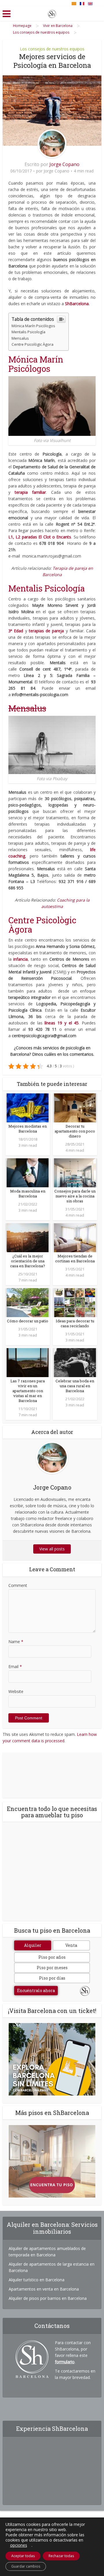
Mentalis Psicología (28, 332)
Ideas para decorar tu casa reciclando (75, 1323)
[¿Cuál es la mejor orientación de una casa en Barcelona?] (28, 1237)
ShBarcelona (77, 304)
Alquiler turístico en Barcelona (37, 2280)
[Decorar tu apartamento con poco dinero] (75, 1107)
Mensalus (20, 338)
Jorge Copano (64, 164)
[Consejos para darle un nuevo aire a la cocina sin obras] (75, 1172)
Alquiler (33, 1945)
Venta (71, 1945)
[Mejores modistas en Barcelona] (28, 1107)
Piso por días (52, 1978)
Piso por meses (52, 1968)
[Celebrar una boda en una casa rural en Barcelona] (75, 1362)
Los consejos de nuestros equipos (52, 49)
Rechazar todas (61, 2556)
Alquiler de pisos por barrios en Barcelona (48, 2298)
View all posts (52, 1549)
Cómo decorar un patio (28, 1321)
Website (16, 1691)
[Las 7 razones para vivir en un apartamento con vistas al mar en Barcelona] (28, 1362)
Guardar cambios (26, 2566)
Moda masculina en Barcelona (28, 1194)
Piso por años (52, 1957)
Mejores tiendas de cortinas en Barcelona (75, 1258)
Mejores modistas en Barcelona (28, 1129)
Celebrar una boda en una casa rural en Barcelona (75, 1386)
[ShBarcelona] (52, 13)
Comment (18, 1585)
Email (15, 1666)
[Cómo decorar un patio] (28, 1302)
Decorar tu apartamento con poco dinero (75, 1131)
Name (16, 1642)
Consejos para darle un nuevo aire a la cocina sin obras (75, 1196)
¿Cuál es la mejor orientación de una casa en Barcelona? (28, 1261)
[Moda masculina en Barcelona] (28, 1172)
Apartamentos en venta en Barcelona (44, 2289)
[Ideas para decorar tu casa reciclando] (75, 1302)
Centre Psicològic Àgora (32, 344)
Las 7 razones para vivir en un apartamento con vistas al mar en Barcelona (28, 1391)
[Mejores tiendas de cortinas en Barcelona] (75, 1237)
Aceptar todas (23, 2556)
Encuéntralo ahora (36, 1990)
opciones (19, 2545)
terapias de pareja (47, 631)
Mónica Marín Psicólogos (34, 326)
